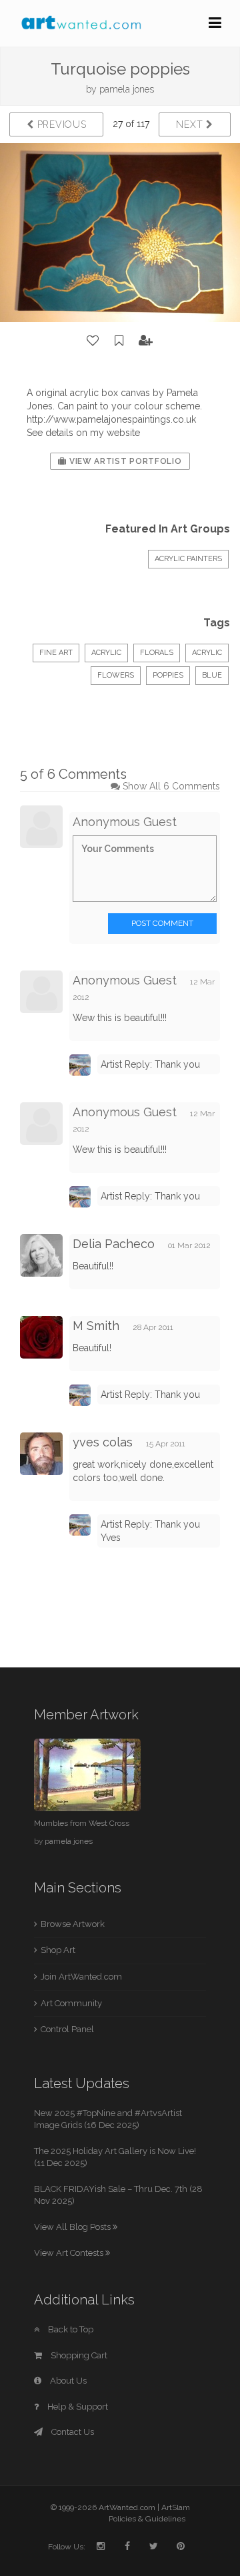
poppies (168, 675)
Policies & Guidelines (147, 2519)
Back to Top (70, 2329)
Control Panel (67, 2029)
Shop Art (58, 1950)
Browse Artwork (73, 1924)
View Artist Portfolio (124, 461)
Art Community (71, 2003)
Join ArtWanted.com (81, 1977)
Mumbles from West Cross (82, 1823)
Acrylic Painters (188, 559)
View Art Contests (70, 2253)
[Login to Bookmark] (119, 341)
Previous (60, 124)
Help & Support (77, 2407)
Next (191, 124)
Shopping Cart (78, 2355)
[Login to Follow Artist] (146, 341)
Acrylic (106, 653)
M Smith (96, 1326)
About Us (67, 2381)
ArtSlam (176, 2507)
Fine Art (56, 653)
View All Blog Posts (73, 2227)
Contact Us (72, 2432)
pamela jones (127, 89)
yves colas (103, 1442)
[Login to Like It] (93, 341)
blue (212, 675)
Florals (157, 653)
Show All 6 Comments (171, 786)
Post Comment (162, 923)
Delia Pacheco (114, 1244)
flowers (116, 675)
